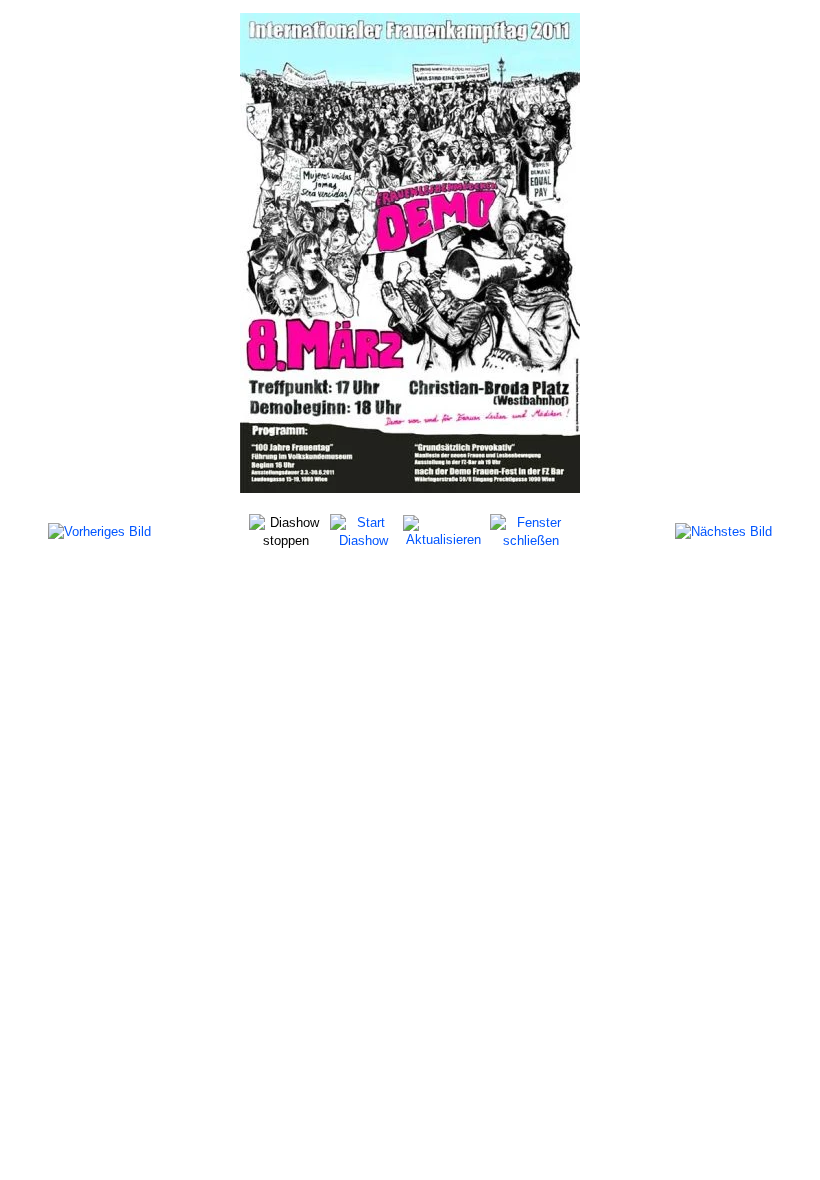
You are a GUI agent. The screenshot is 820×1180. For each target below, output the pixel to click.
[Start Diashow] (364, 530)
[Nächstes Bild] (723, 531)
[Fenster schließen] (530, 530)
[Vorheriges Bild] (99, 531)
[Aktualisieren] (443, 530)
